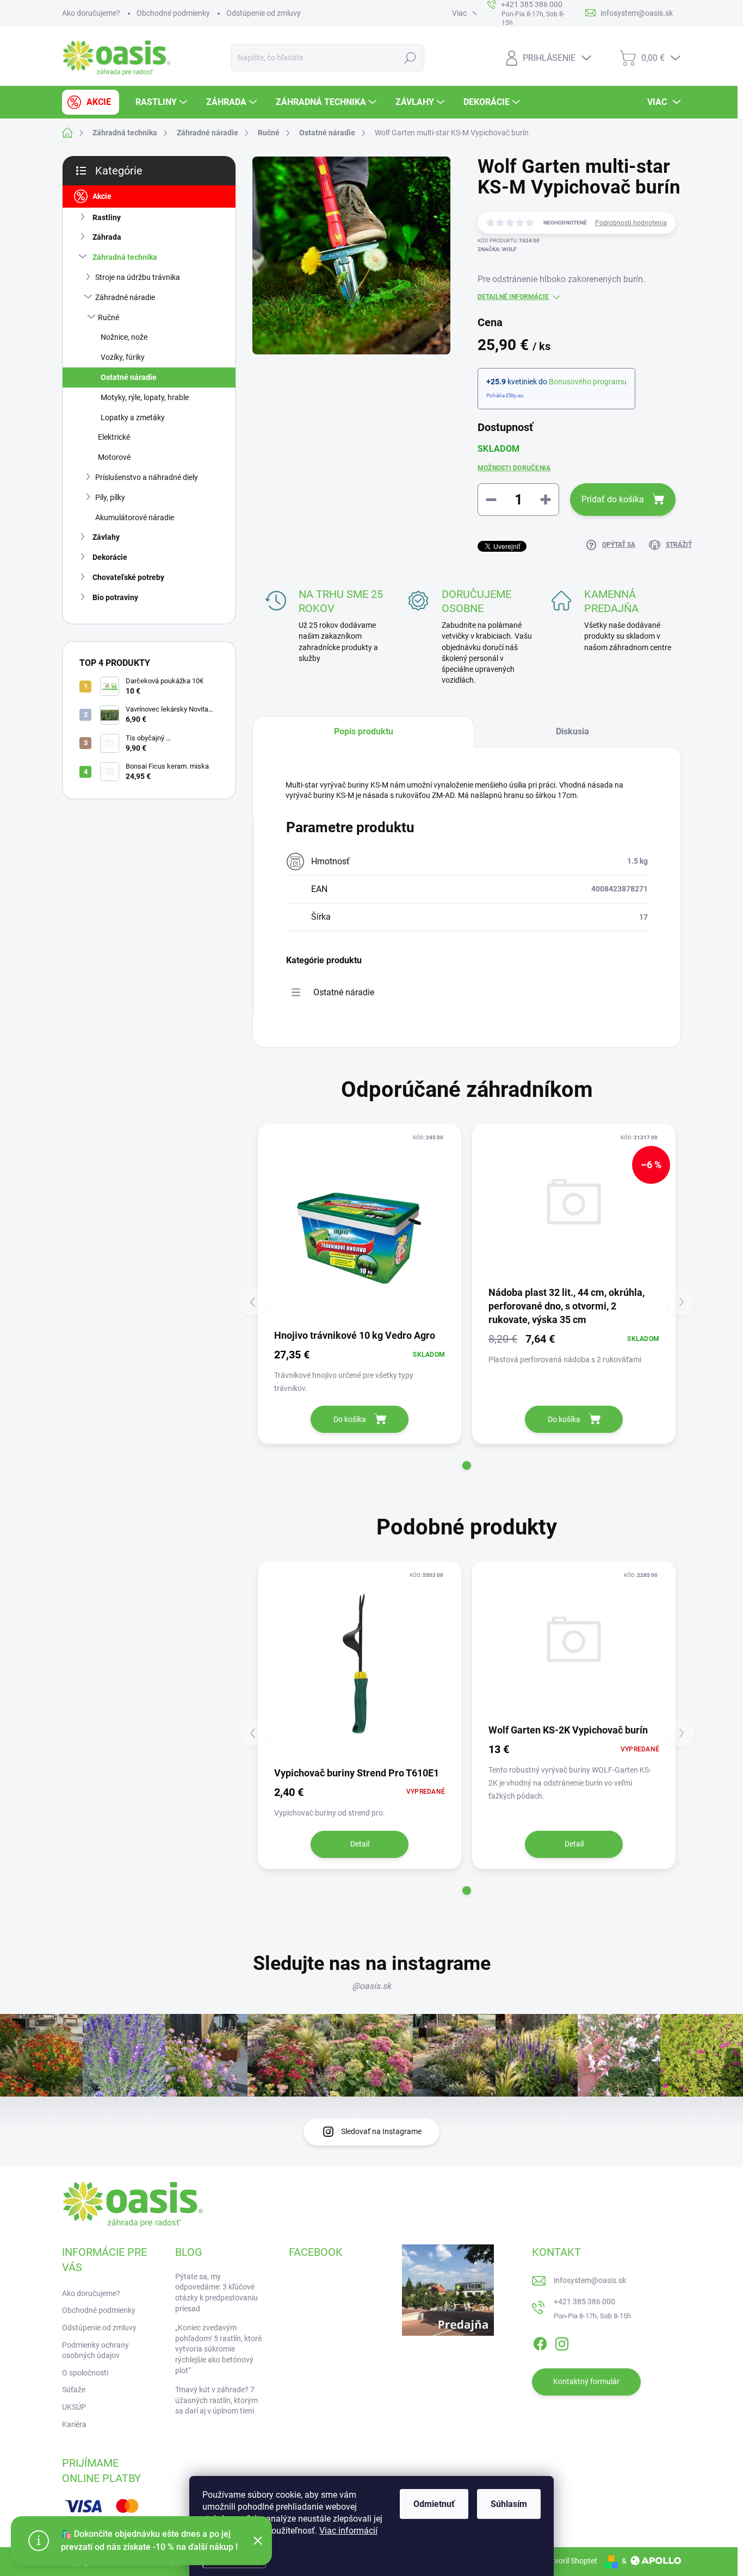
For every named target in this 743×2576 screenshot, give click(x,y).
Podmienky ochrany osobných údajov (95, 2350)
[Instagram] (562, 2342)
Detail (360, 1844)
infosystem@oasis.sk (590, 2280)
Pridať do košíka (613, 499)
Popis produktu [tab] (364, 731)
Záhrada (107, 237)
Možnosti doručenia (514, 468)
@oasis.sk (371, 1986)
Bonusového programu (588, 382)
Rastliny (107, 217)
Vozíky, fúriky (123, 357)
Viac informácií (348, 2531)
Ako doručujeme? (91, 13)
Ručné (109, 317)
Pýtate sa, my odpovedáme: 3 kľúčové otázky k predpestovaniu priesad (216, 2293)
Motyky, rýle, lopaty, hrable (145, 397)
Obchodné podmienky (173, 13)
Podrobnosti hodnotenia (631, 223)
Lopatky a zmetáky (133, 417)
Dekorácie (110, 557)
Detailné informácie (513, 297)
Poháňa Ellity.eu (505, 395)
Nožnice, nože (124, 337)
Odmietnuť (434, 2504)
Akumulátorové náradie (135, 517)
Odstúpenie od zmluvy (264, 13)
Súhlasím (509, 2504)
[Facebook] (540, 2342)
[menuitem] (91, 102)
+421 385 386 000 (584, 2301)
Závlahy (106, 537)
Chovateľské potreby (128, 577)
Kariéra (74, 2424)
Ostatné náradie (129, 377)
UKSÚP (74, 2407)
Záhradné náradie (125, 297)
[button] (467, 1465)
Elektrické (114, 437)
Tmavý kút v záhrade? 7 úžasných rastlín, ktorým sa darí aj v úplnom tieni (216, 2400)
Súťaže (74, 2390)
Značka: (497, 249)
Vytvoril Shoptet (570, 2561)
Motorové (114, 457)
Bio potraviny (115, 597)
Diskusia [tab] (572, 731)
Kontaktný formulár (586, 2381)
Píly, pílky (110, 497)
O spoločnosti (85, 2373)
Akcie (102, 196)
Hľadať (410, 58)
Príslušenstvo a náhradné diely (147, 477)
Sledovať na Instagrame (381, 2131)
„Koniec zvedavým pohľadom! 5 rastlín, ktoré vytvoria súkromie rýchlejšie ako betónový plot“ (218, 2349)
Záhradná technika (125, 257)
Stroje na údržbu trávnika (138, 277)
